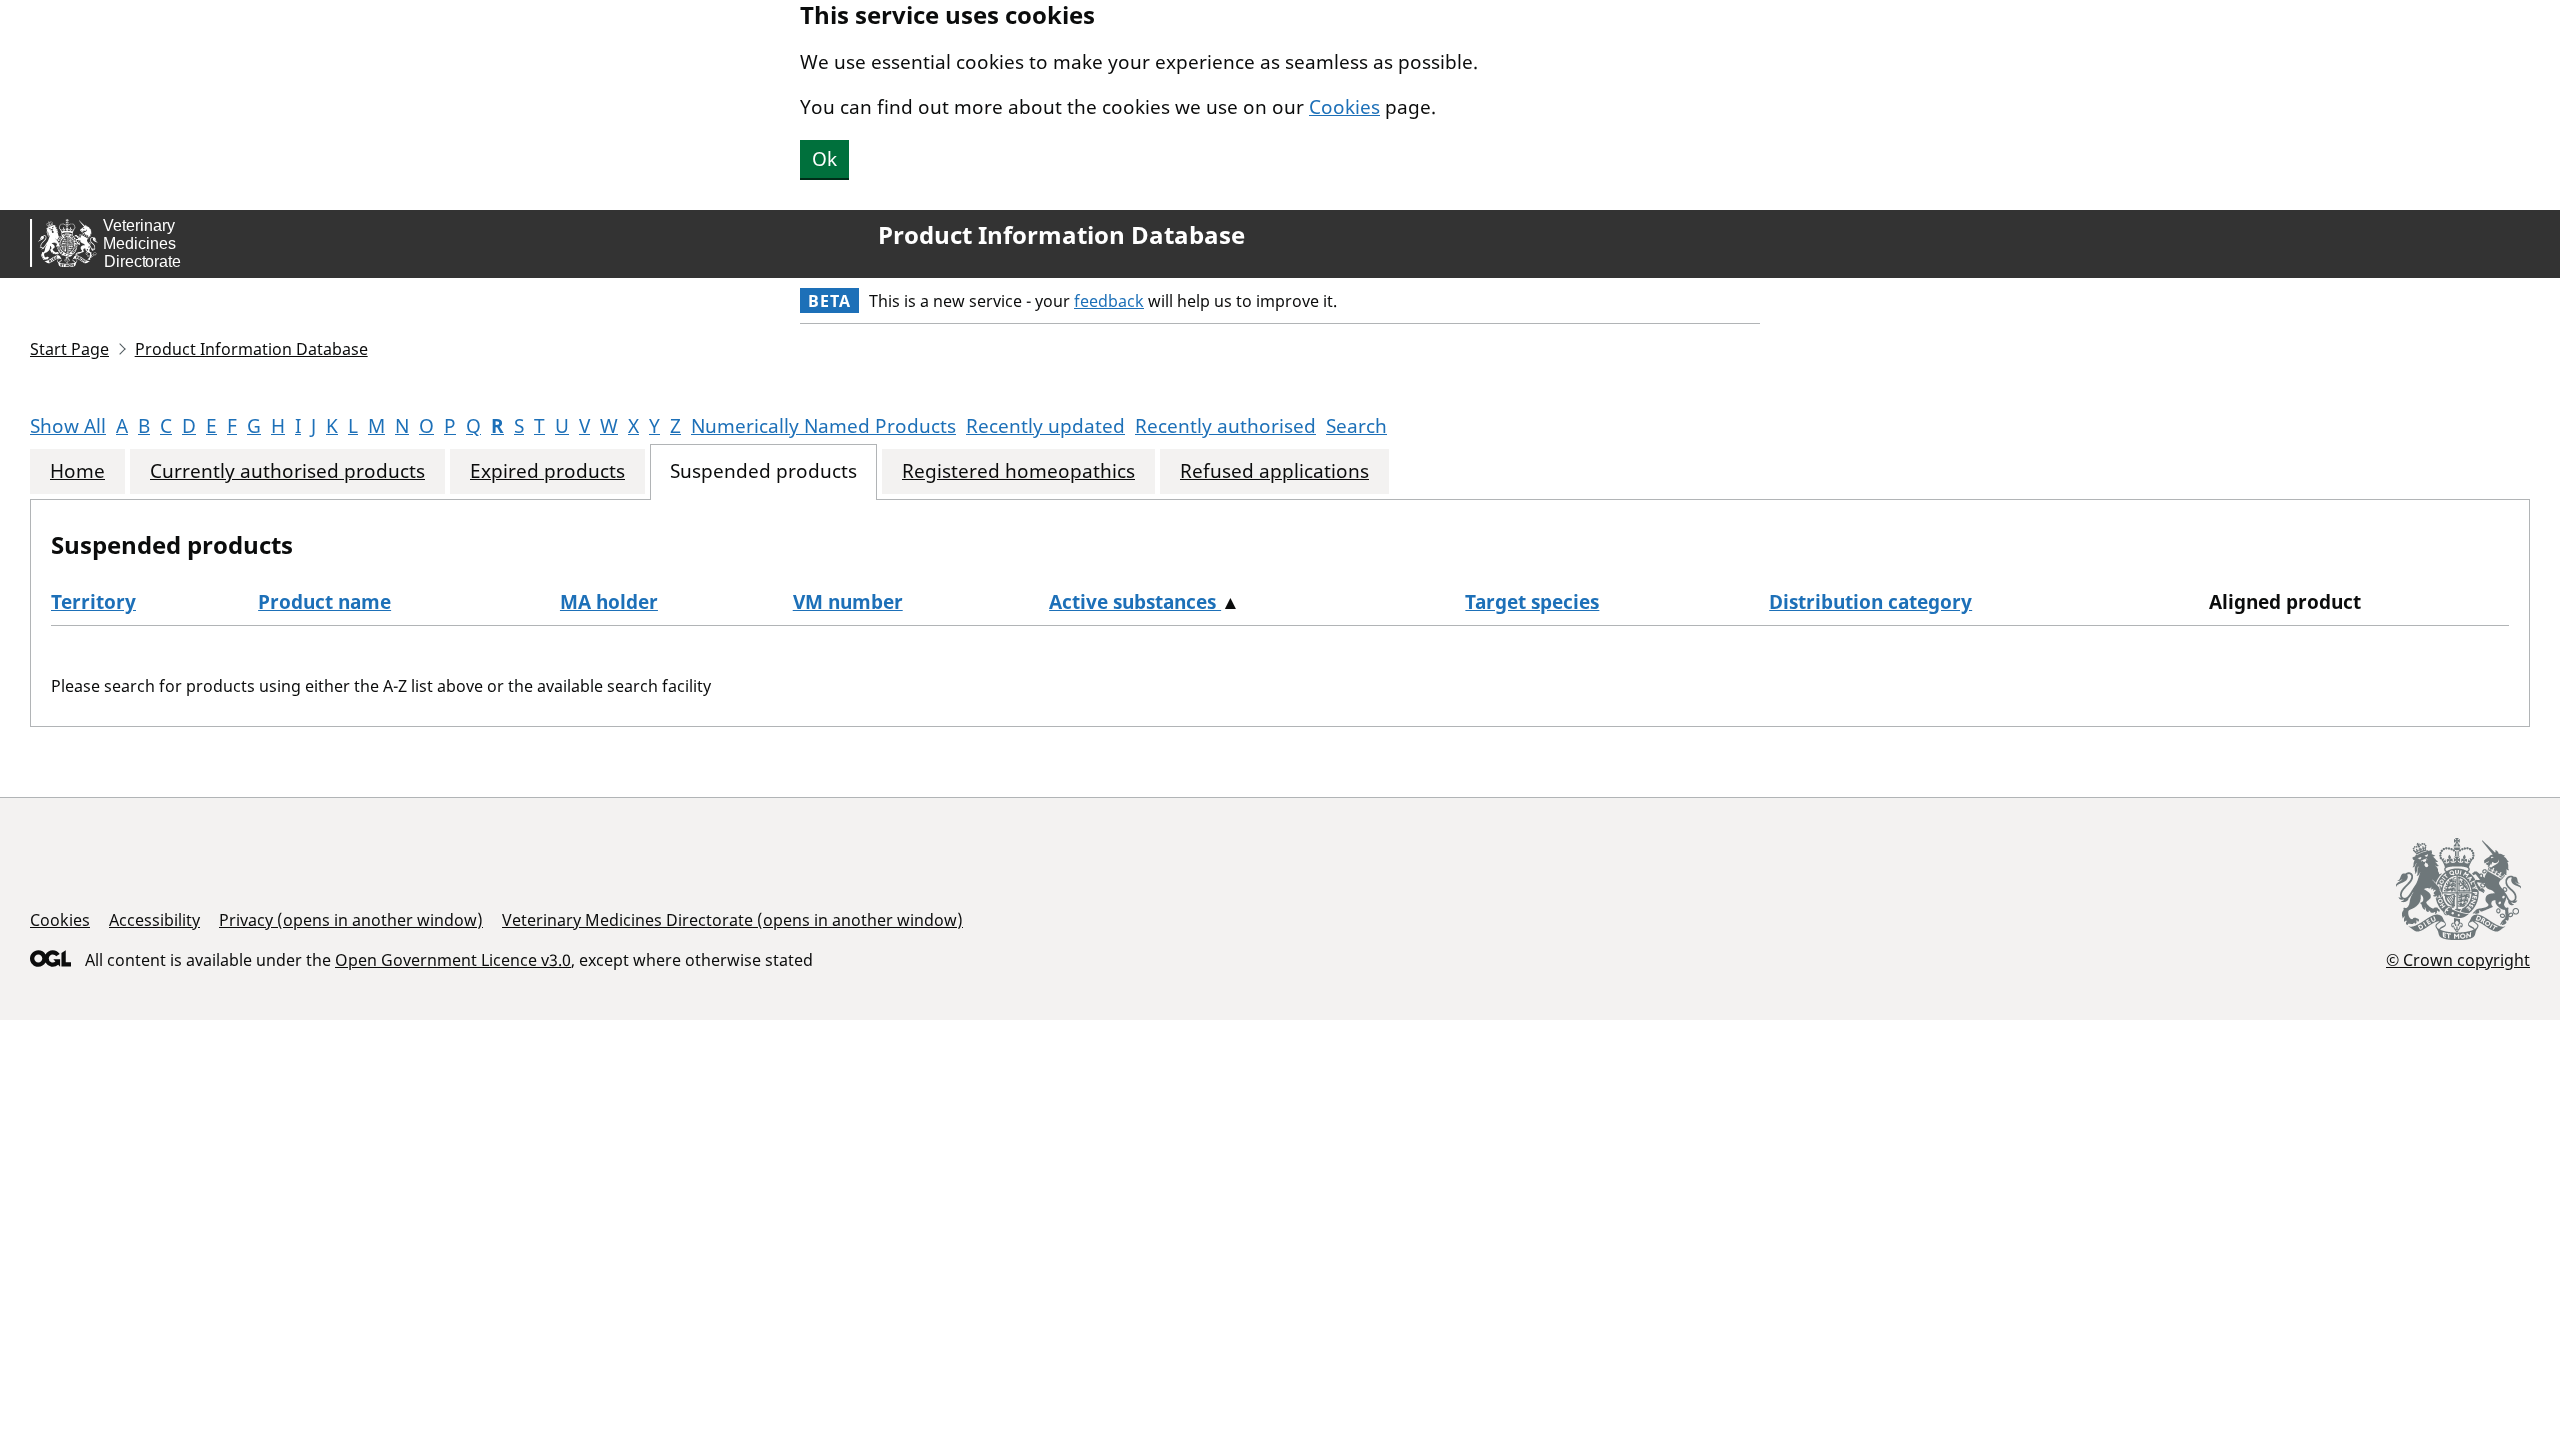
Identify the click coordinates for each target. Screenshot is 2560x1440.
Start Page (69, 349)
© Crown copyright (2458, 959)
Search (1356, 426)
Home (77, 471)
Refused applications (1274, 471)
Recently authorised (1225, 426)
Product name (324, 602)
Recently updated (1045, 426)
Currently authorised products (287, 471)
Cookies (1344, 107)
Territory (93, 602)
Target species (1532, 602)
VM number (848, 602)
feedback (1109, 301)
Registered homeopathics (1018, 471)
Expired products (547, 471)
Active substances (1135, 602)
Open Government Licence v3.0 (453, 960)
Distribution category (1870, 602)
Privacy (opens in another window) (351, 920)
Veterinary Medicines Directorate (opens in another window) (732, 920)
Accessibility (154, 920)
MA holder (609, 602)
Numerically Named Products (823, 426)
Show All (68, 426)
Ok (824, 159)
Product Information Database (1061, 235)
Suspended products (763, 471)
